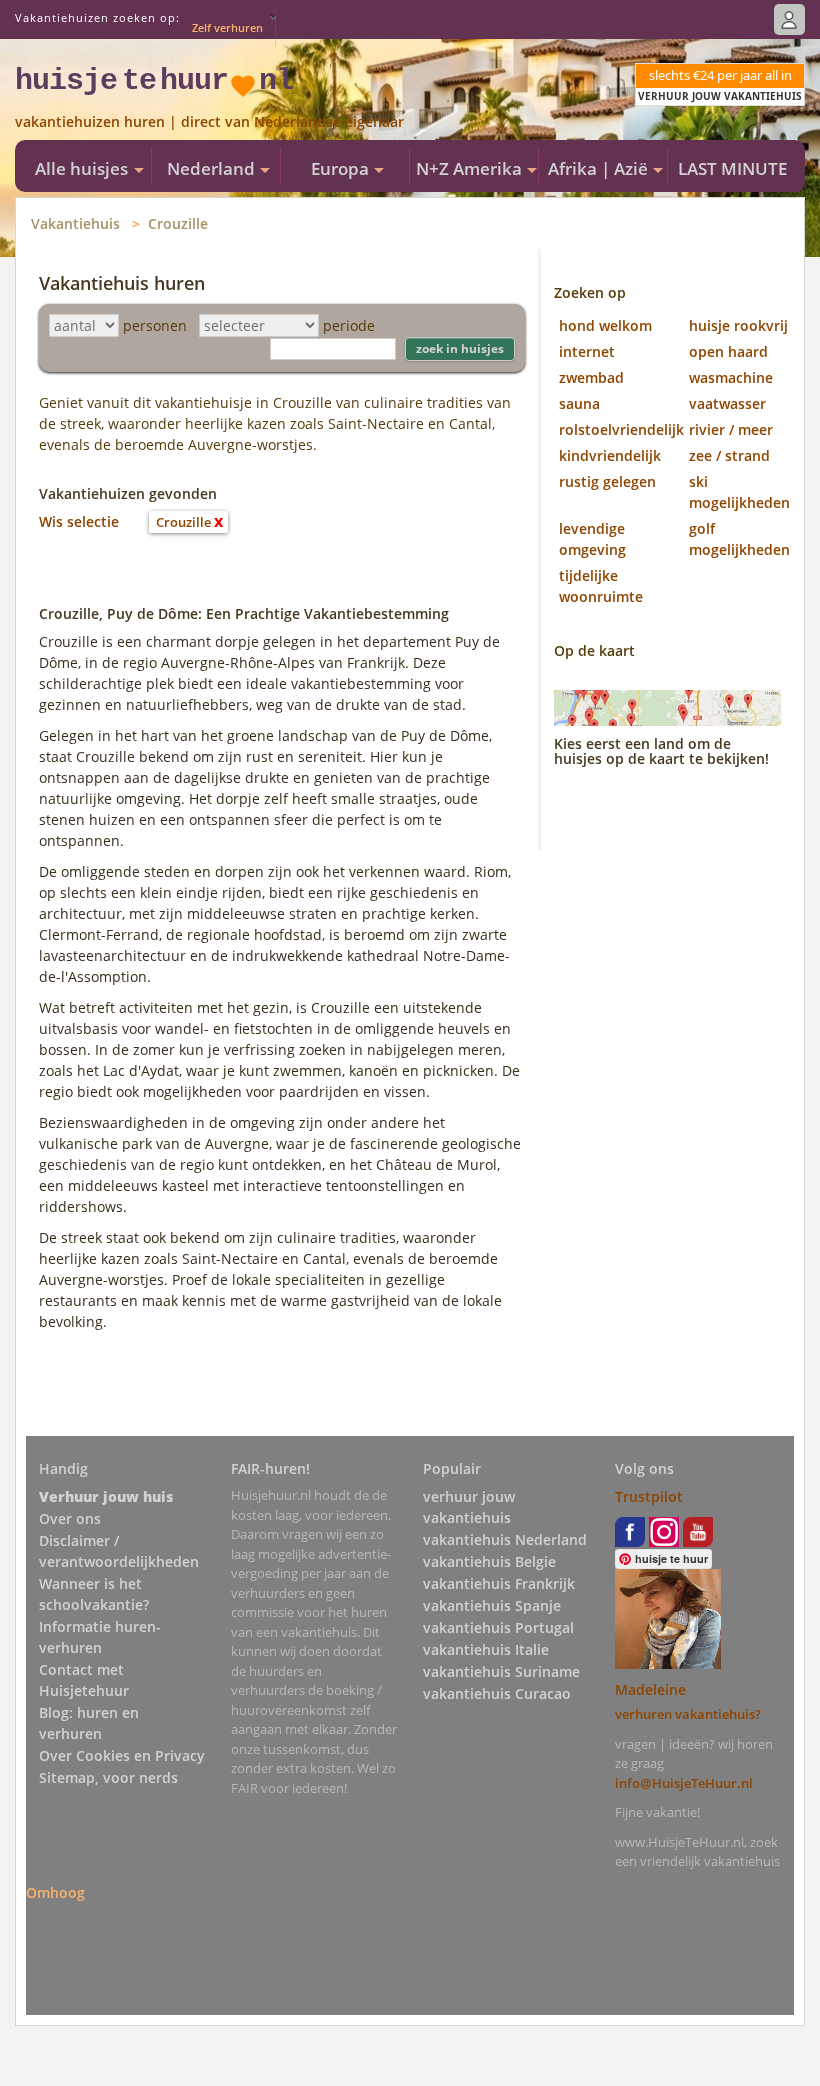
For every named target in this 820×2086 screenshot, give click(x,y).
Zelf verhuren (227, 27)
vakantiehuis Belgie (489, 1561)
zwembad (591, 377)
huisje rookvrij (738, 325)
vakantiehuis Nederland (505, 1539)
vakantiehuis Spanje (492, 1605)
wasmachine (731, 377)
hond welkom (605, 325)
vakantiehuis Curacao (497, 1693)
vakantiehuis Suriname (501, 1671)
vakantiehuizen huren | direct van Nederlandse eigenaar (209, 121)
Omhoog (55, 1892)
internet (587, 351)
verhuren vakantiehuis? (688, 1714)
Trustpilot (649, 1496)
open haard (728, 351)
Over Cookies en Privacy (122, 1755)
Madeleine (650, 1689)
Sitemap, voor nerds (108, 1777)
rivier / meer (731, 429)
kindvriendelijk (610, 455)
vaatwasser (727, 403)
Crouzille (178, 223)
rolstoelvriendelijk (621, 429)
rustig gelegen (607, 481)
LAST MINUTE (732, 168)
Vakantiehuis (75, 223)
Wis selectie (79, 521)
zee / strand (729, 455)
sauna (579, 403)
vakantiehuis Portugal (498, 1627)
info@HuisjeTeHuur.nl (684, 1783)
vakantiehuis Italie (486, 1649)
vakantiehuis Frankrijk (499, 1583)
